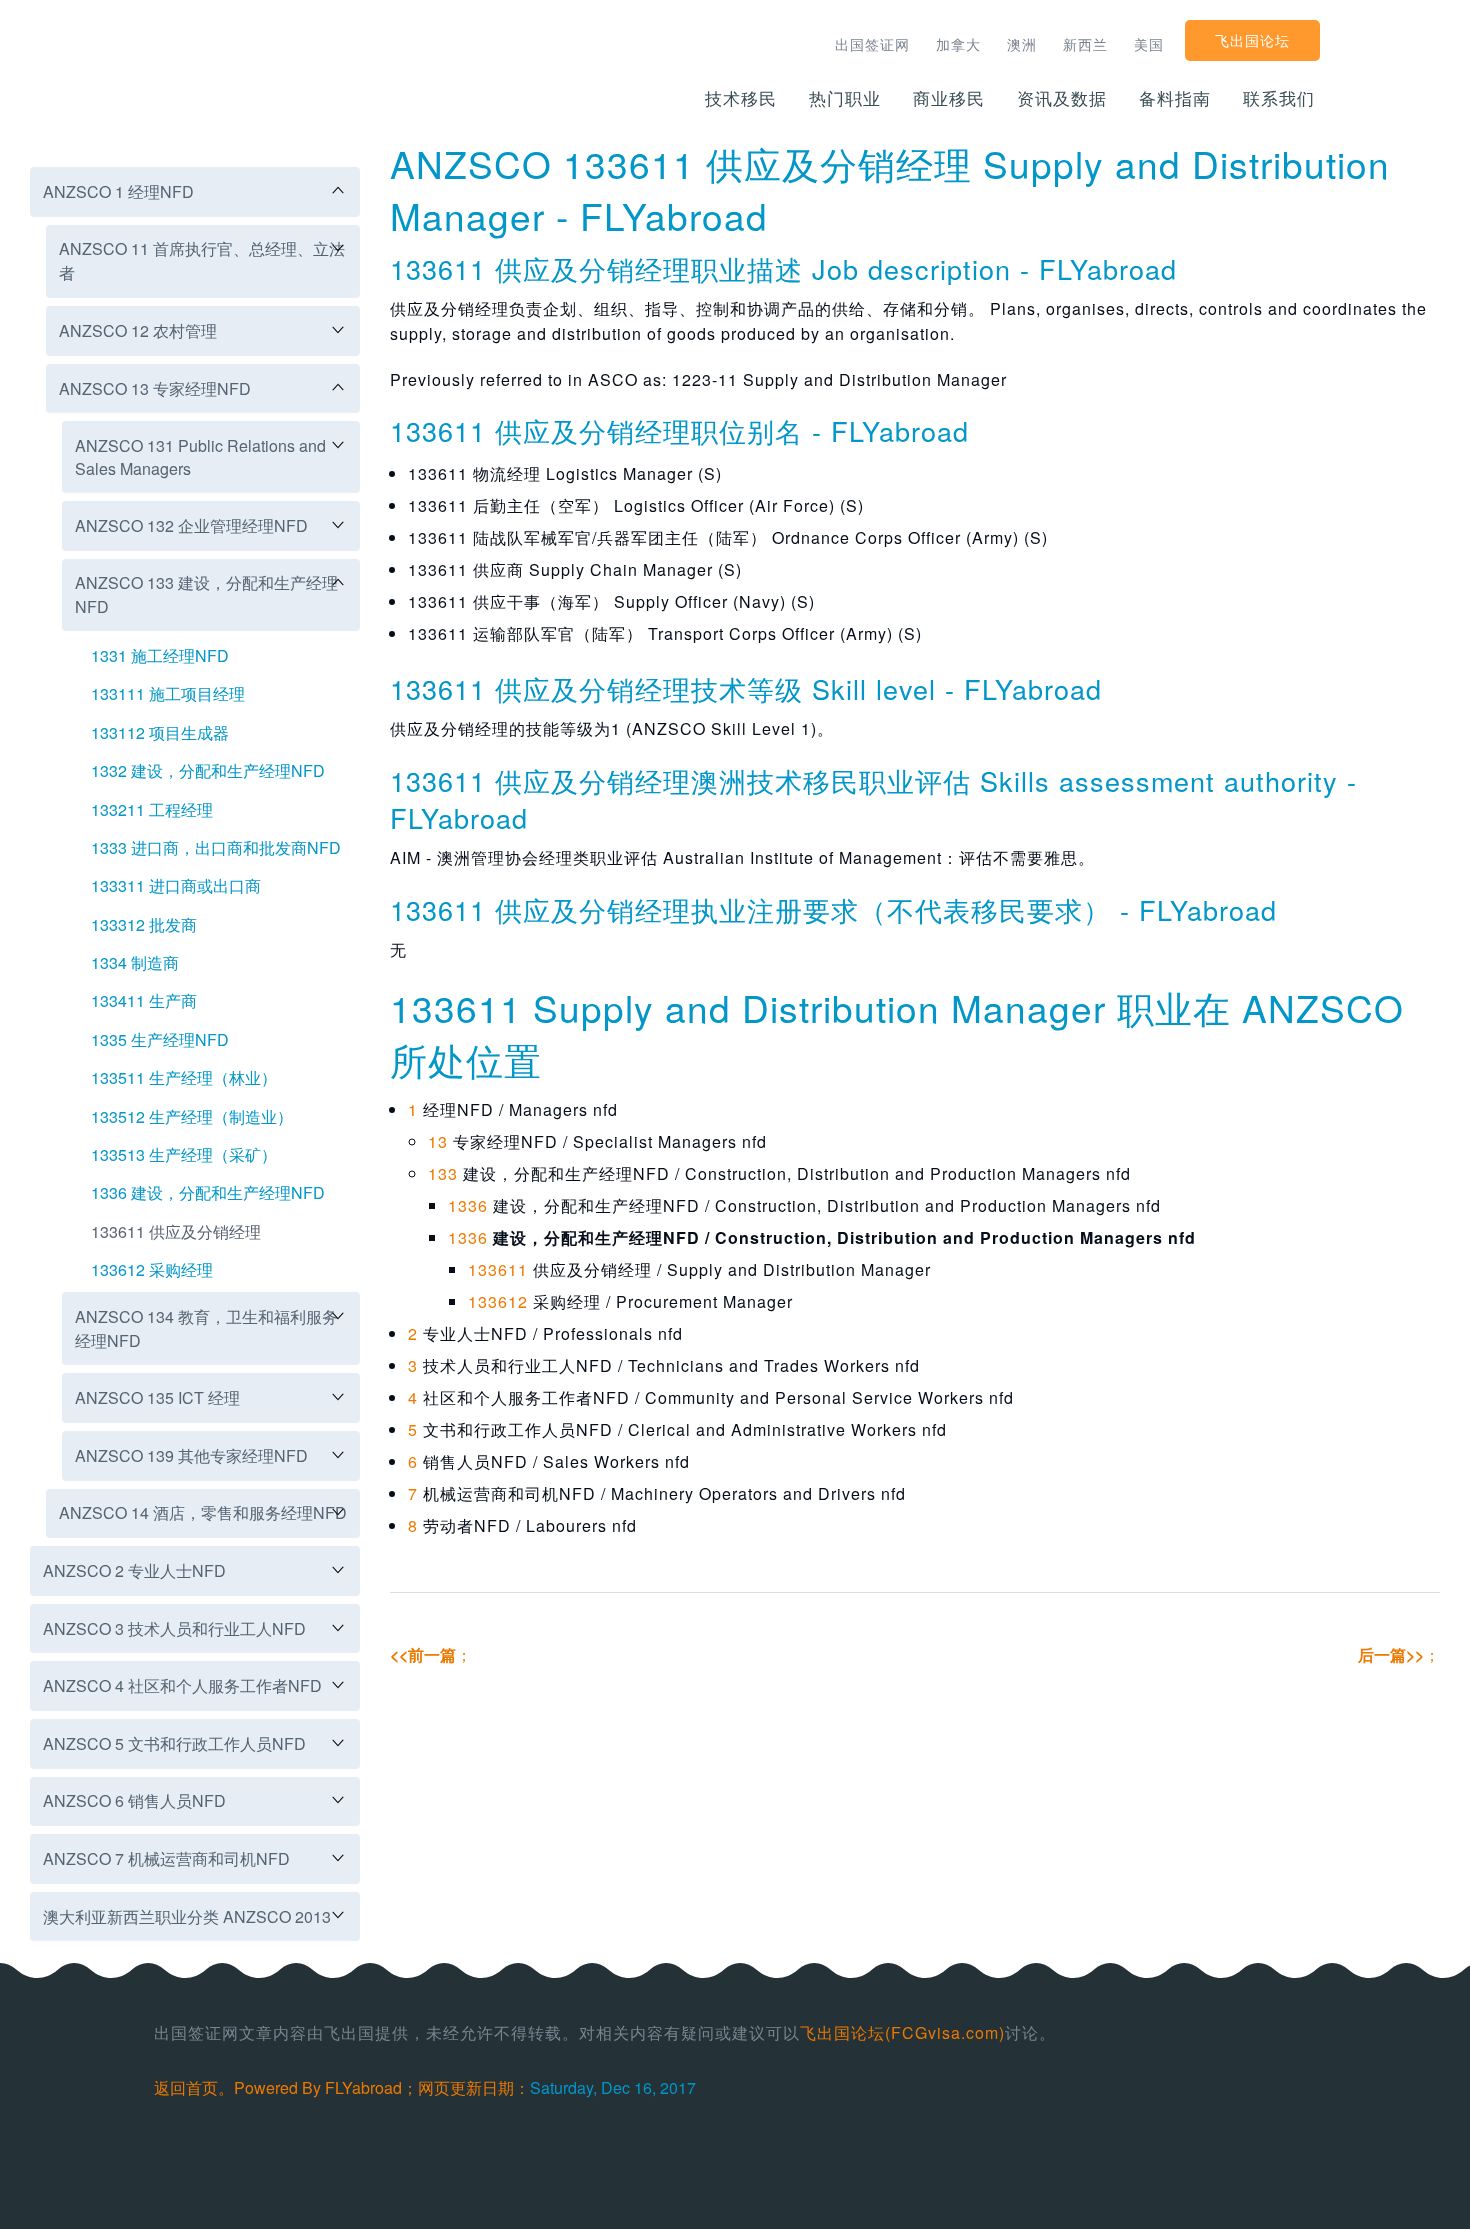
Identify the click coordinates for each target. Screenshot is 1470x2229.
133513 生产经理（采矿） (184, 1154)
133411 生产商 (144, 1000)
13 (438, 1141)
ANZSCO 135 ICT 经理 (157, 1397)
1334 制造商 (135, 962)
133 (443, 1173)
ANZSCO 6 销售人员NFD (134, 1800)
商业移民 (949, 97)
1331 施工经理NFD (160, 655)
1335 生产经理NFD (160, 1039)
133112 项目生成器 (160, 732)
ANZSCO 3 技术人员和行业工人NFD (174, 1628)
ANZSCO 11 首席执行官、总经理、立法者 (202, 260)
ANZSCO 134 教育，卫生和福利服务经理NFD (206, 1328)
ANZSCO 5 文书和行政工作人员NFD (174, 1743)
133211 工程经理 (152, 809)
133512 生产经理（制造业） (192, 1116)
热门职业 (845, 97)
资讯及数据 (1062, 97)
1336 (468, 1205)
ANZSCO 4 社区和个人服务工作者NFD (182, 1685)
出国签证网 (872, 44)
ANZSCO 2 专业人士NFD (134, 1570)
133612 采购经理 (152, 1269)
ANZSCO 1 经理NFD (118, 191)
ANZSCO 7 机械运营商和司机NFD (166, 1858)
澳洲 (1022, 44)
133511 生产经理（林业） (184, 1077)
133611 (498, 1269)
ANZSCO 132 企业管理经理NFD (191, 525)
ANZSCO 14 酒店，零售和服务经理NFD (203, 1512)
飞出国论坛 (1252, 40)
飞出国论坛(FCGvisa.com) (902, 2032)
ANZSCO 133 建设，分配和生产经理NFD (206, 594)
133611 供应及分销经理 (176, 1231)
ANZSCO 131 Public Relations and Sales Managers (200, 457)
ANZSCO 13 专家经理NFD (155, 388)
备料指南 (1175, 97)
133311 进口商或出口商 (176, 885)
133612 (498, 1301)
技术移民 (741, 97)
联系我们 (1279, 97)
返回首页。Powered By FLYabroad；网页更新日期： (342, 2087)
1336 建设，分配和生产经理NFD (208, 1192)
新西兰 (1085, 44)
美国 (1149, 44)
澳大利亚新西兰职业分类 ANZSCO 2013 (187, 1916)
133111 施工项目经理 (168, 693)
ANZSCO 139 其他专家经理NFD (191, 1455)
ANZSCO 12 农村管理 (138, 330)
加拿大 (958, 44)
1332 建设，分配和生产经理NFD (208, 770)
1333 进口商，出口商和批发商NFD (216, 847)
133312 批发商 (144, 924)
